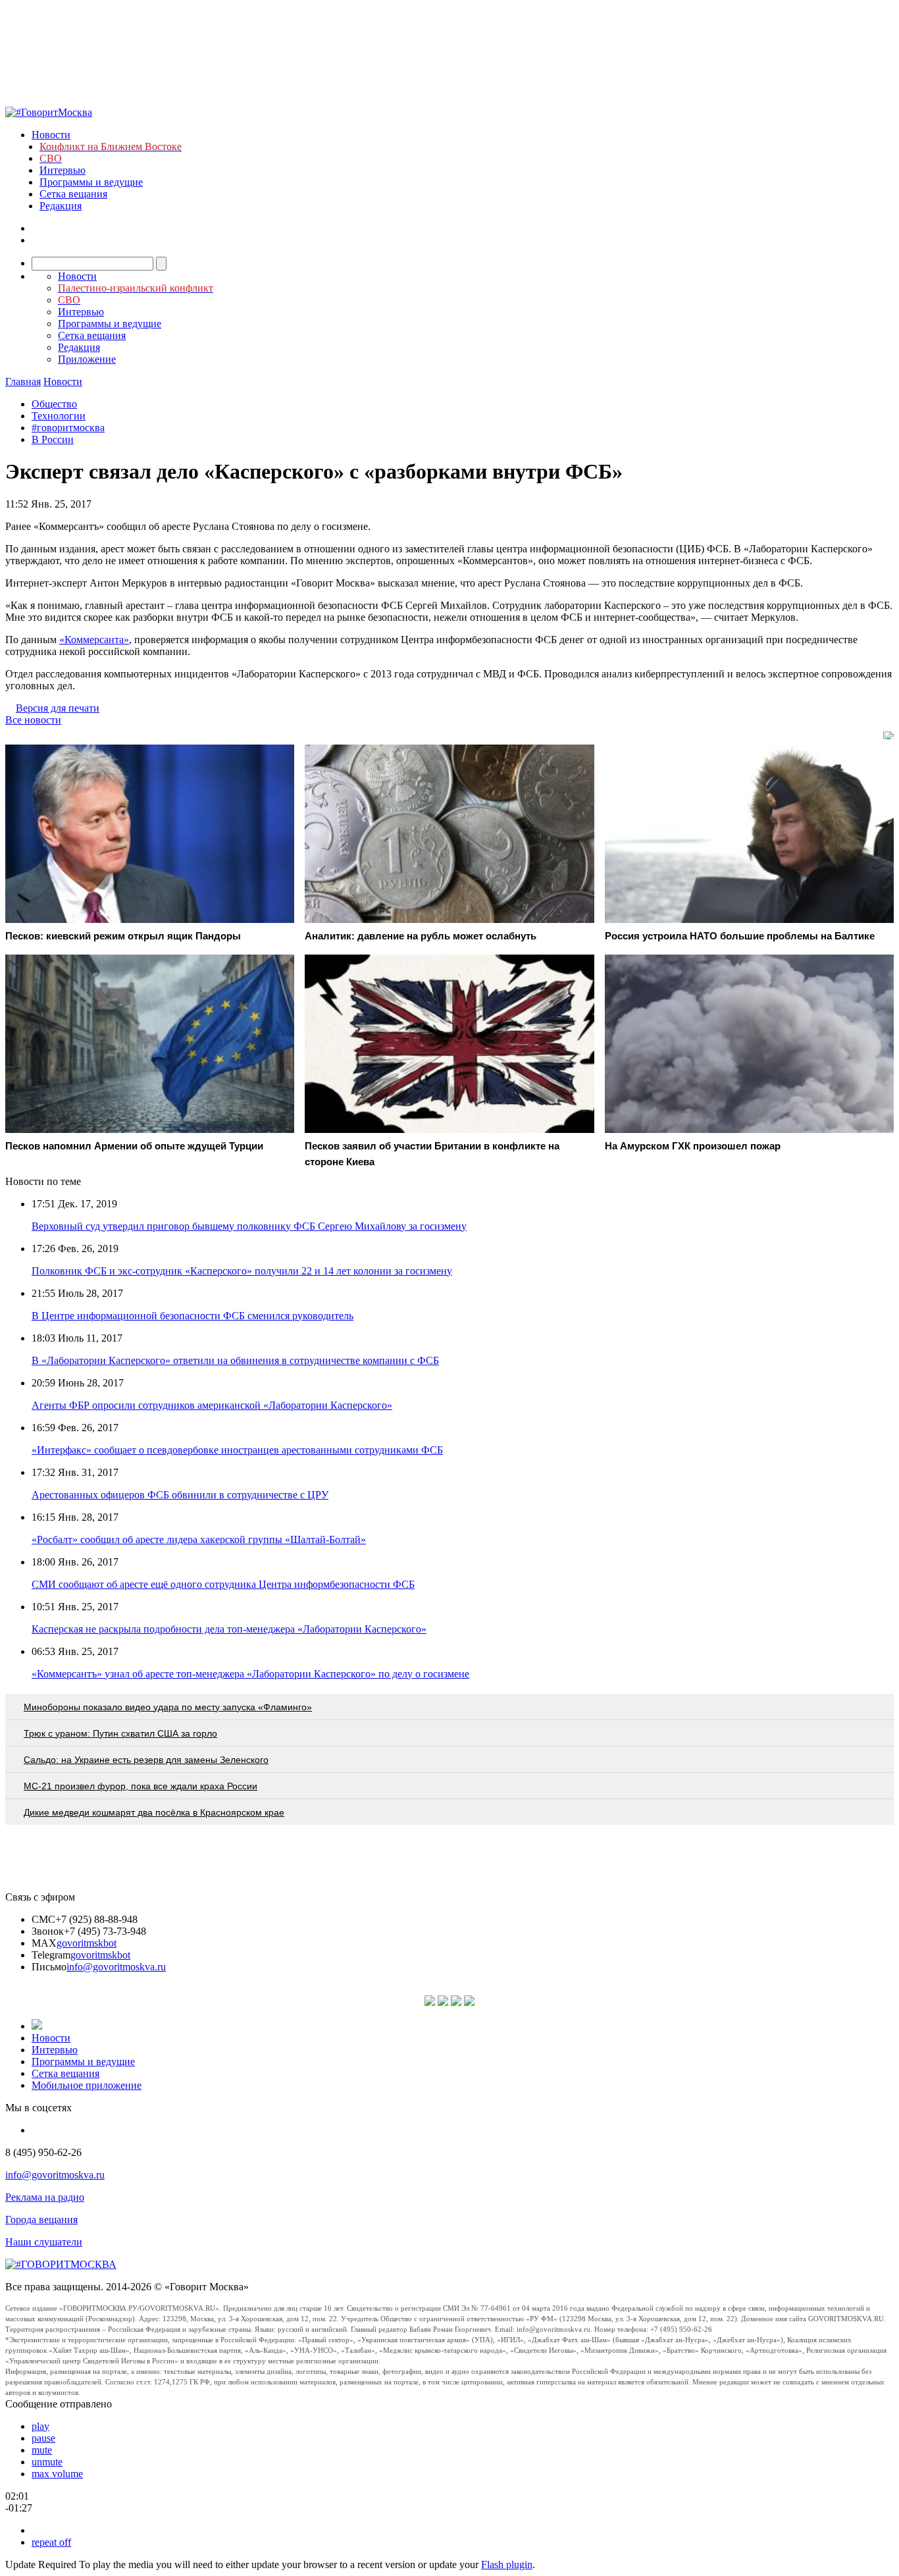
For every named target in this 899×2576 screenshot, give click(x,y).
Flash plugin (507, 2564)
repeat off (51, 2542)
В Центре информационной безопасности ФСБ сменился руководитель (193, 1316)
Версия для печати (58, 708)
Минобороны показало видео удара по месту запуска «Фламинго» (168, 1707)
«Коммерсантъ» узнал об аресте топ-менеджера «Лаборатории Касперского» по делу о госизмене (250, 1674)
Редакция (61, 206)
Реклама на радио (45, 2197)
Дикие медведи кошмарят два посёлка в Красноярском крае (154, 1812)
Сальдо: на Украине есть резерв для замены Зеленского (146, 1760)
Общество (54, 404)
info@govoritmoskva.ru (116, 1967)
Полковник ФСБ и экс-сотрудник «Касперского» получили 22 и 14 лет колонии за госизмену (242, 1271)
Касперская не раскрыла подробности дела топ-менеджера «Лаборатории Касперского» (229, 1629)
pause (43, 2438)
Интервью (63, 170)
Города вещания (41, 2220)
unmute (47, 2462)
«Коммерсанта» (94, 640)
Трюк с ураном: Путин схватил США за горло (120, 1733)
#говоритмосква (68, 428)
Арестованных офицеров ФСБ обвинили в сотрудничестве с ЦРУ (180, 1495)
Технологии (59, 416)
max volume (57, 2474)
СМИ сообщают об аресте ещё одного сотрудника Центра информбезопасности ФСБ (223, 1584)
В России (53, 439)
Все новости (33, 720)
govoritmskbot (87, 1943)
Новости (51, 135)
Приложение (87, 359)
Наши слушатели (44, 2242)
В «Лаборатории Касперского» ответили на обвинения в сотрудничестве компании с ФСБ (235, 1360)
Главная (23, 381)
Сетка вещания (73, 194)
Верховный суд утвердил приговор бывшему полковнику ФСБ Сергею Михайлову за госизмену (249, 1226)
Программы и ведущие (91, 182)
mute (42, 2450)
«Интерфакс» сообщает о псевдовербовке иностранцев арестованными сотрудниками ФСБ (237, 1450)
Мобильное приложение (87, 2085)
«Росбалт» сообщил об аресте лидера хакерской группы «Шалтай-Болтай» (199, 1539)
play (40, 2426)
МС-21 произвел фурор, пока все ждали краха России (141, 1786)
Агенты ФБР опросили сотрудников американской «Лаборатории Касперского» (212, 1405)
